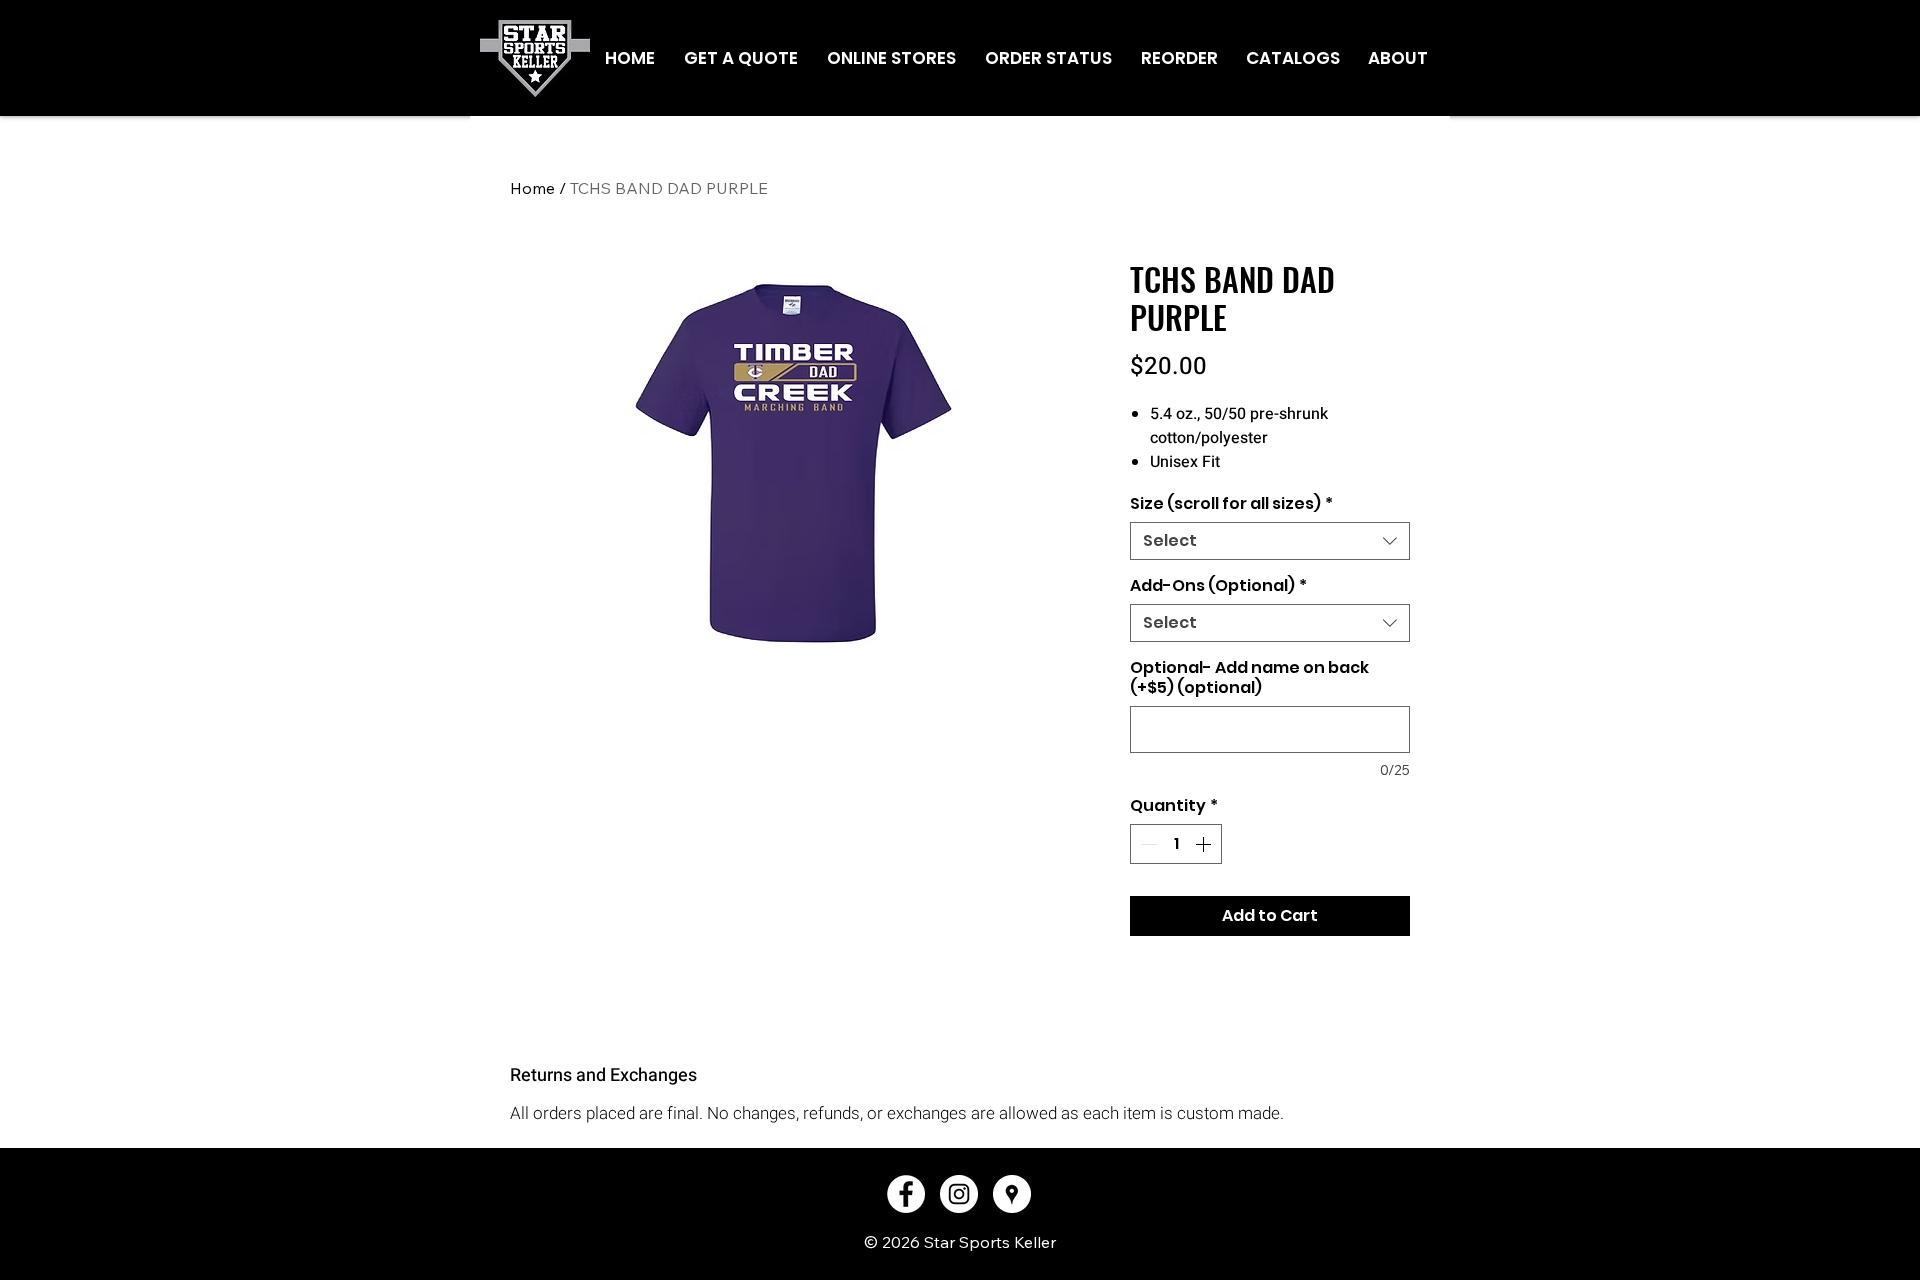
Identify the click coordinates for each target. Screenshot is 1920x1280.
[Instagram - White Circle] (959, 1194)
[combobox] (1270, 541)
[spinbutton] (1176, 844)
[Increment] (1205, 844)
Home (532, 188)
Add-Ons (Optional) (1218, 586)
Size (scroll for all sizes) (1231, 504)
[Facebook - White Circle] (906, 1194)
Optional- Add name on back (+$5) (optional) (1249, 678)
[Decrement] (1147, 844)
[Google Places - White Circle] (1012, 1194)
